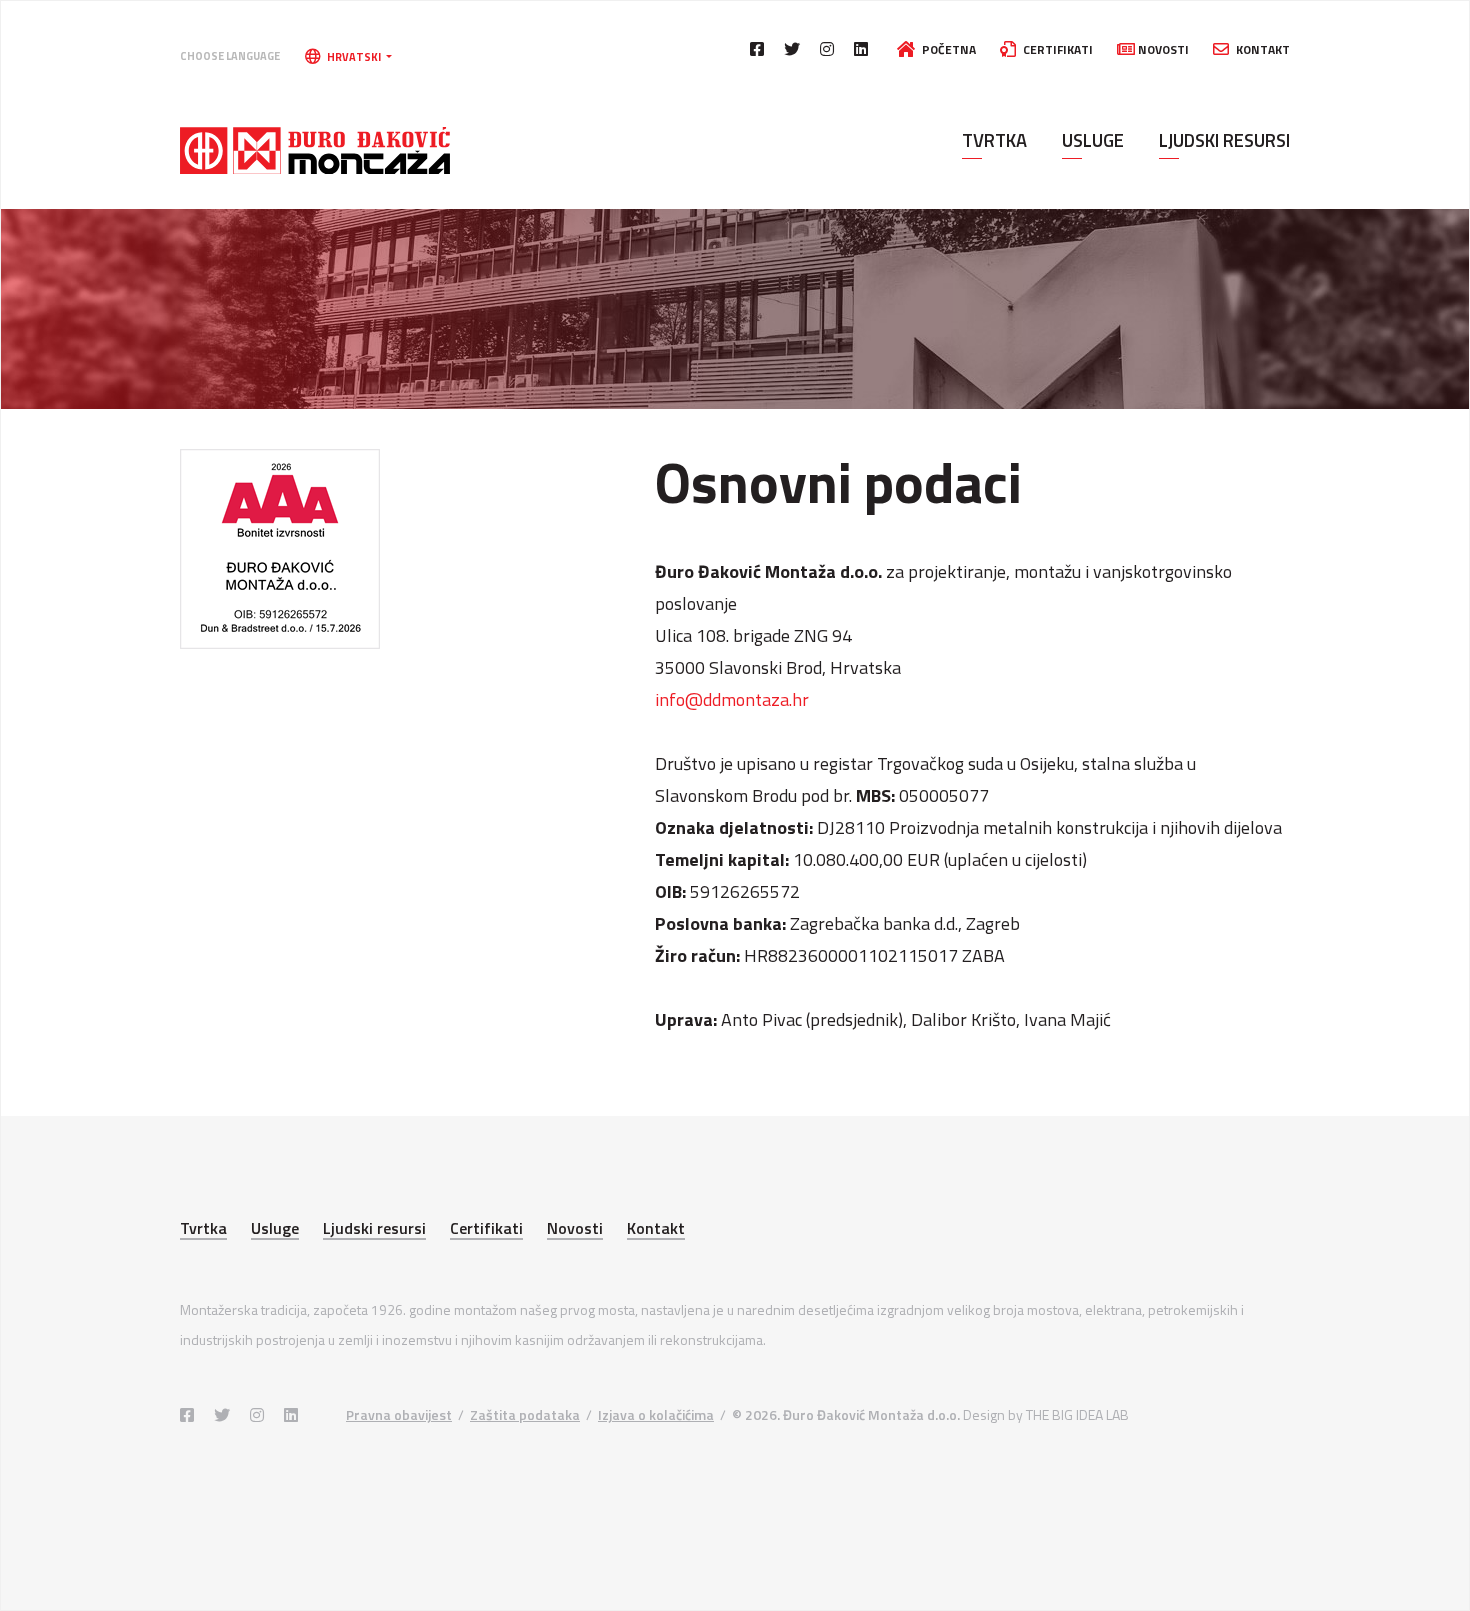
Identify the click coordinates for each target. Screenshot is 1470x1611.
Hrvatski (354, 57)
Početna (947, 49)
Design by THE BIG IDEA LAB (1046, 1414)
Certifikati (1056, 49)
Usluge (1093, 140)
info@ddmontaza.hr (732, 699)
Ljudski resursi (1224, 140)
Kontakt (1261, 49)
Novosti (1162, 49)
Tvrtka (994, 140)
